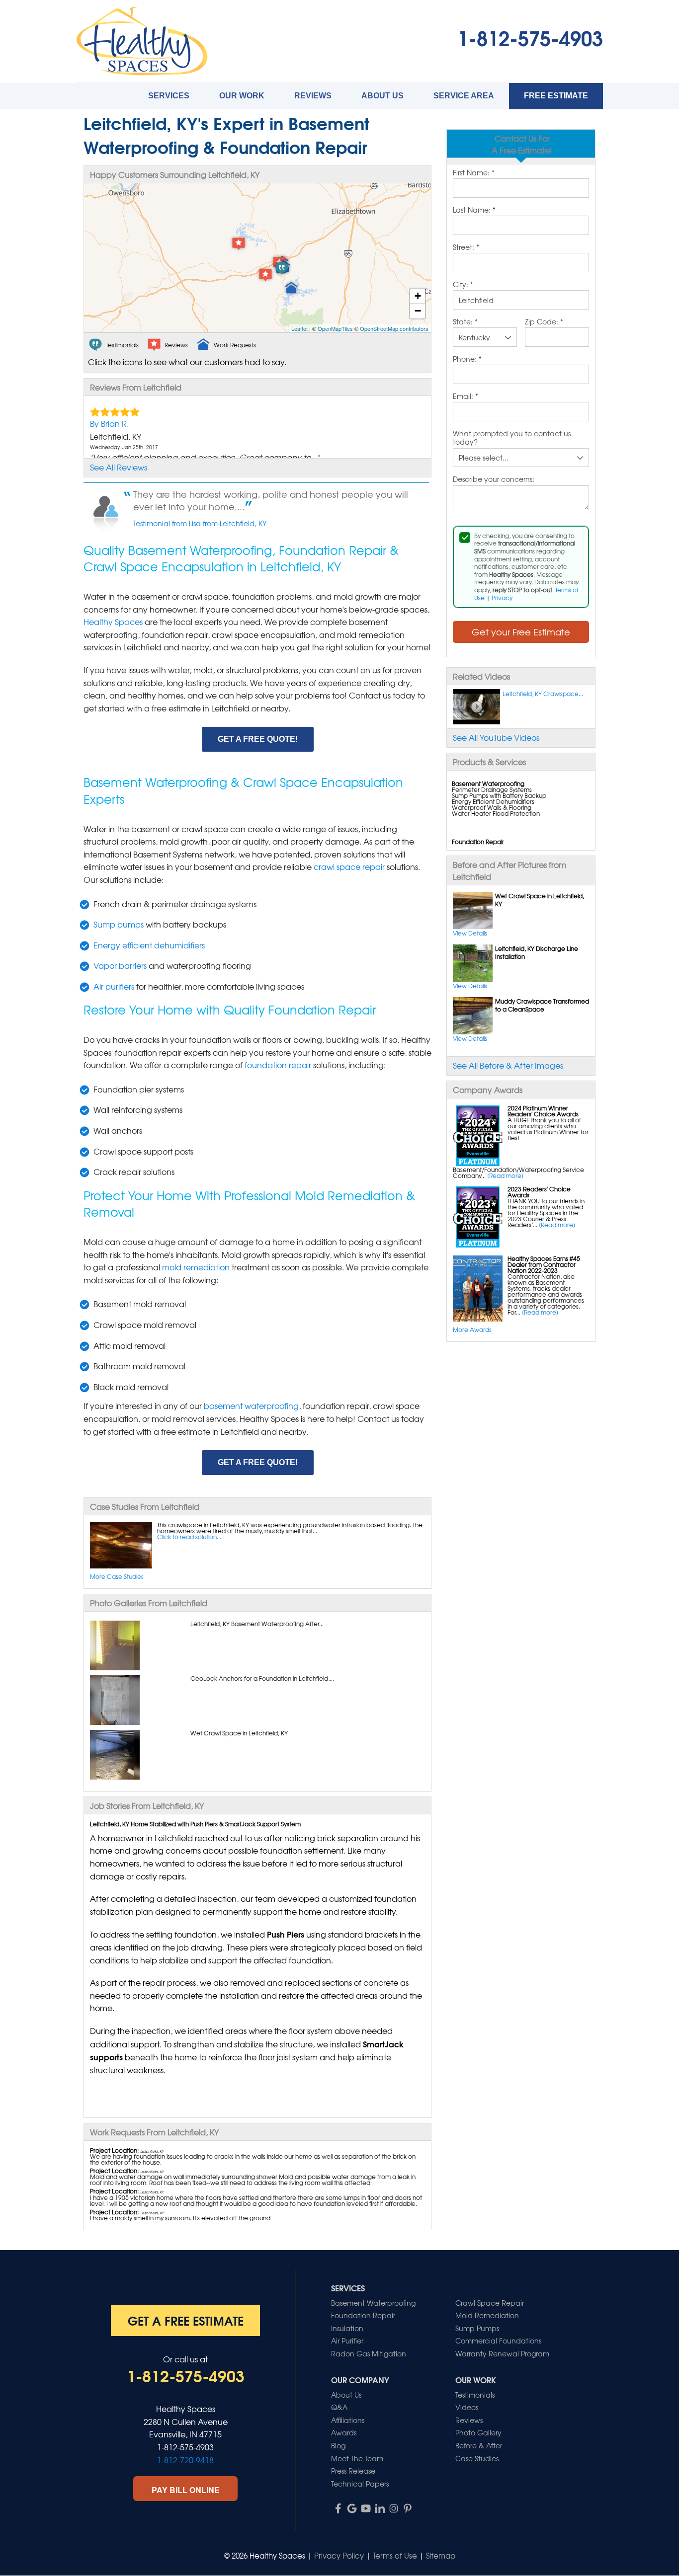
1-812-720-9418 (185, 2460)
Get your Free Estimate (521, 632)
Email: (466, 396)
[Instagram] (394, 2508)
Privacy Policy (339, 2556)
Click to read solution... (189, 1537)
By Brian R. (109, 423)
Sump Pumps (477, 2328)
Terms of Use (395, 2556)
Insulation (347, 2328)
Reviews (313, 96)
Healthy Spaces (113, 622)
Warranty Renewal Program (502, 2353)
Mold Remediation (487, 2315)
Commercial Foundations (498, 2341)
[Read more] (505, 1175)
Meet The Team (357, 2458)
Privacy (502, 598)
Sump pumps (119, 924)
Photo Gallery (478, 2432)
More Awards (472, 1329)
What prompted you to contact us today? (512, 438)
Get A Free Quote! (258, 739)
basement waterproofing (251, 1405)
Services (169, 96)
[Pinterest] (408, 2508)
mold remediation (196, 1267)
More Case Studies (117, 1576)
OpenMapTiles (335, 328)
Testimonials (475, 2395)
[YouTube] (366, 2508)
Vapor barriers (120, 965)
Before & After (479, 2445)
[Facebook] (338, 2508)
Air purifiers (114, 986)
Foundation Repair (363, 2315)
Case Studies (477, 2458)
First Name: (474, 173)
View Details (470, 933)
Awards (344, 2432)
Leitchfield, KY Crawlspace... (543, 694)
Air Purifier (347, 2341)
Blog (338, 2445)
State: (465, 322)
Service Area (464, 96)
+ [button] (418, 296)
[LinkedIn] (380, 2508)
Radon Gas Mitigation (369, 2353)
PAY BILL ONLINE (186, 2490)
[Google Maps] (352, 2508)
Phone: (467, 359)
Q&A (339, 2407)
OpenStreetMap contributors (394, 328)
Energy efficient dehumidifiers (149, 945)
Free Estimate (556, 96)
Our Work (242, 96)
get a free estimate (186, 2320)
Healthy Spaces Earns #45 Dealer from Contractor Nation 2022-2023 (544, 1264)
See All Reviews (119, 467)
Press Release (353, 2471)
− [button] (418, 311)
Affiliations (348, 2420)
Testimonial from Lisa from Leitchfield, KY (200, 523)
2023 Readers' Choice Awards (539, 1192)
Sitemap (441, 2556)
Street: (466, 247)
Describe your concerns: (494, 479)
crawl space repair (349, 866)
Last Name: (474, 210)
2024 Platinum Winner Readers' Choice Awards (543, 1111)
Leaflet (299, 328)
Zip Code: (544, 322)
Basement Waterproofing (373, 2303)
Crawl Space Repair (490, 2303)
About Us (382, 96)
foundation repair (278, 1065)
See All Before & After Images (508, 1065)
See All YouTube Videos (496, 737)
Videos (467, 2407)
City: (463, 285)
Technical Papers (360, 2484)
